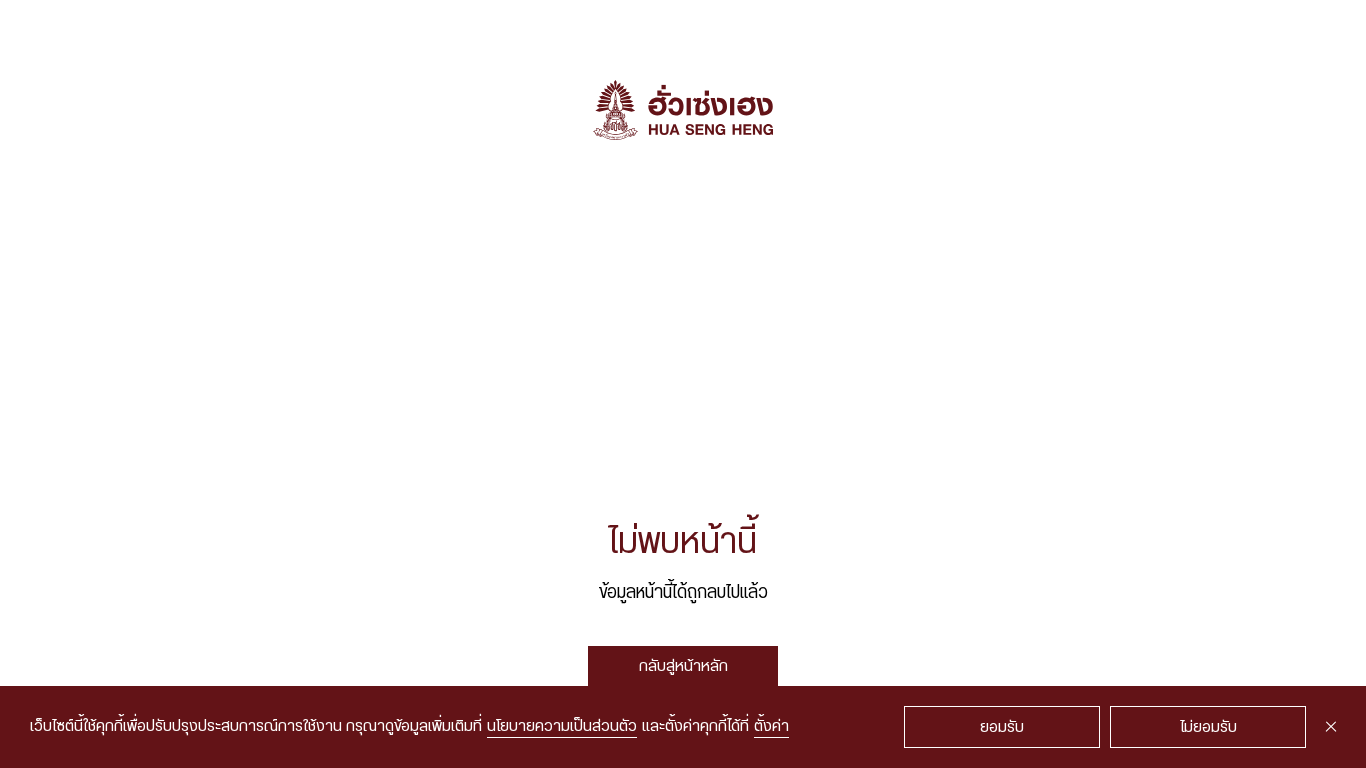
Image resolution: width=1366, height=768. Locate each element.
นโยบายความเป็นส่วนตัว (562, 726)
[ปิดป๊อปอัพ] (1331, 727)
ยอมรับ (1002, 727)
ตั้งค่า (771, 726)
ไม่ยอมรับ (1208, 727)
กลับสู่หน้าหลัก (683, 666)
